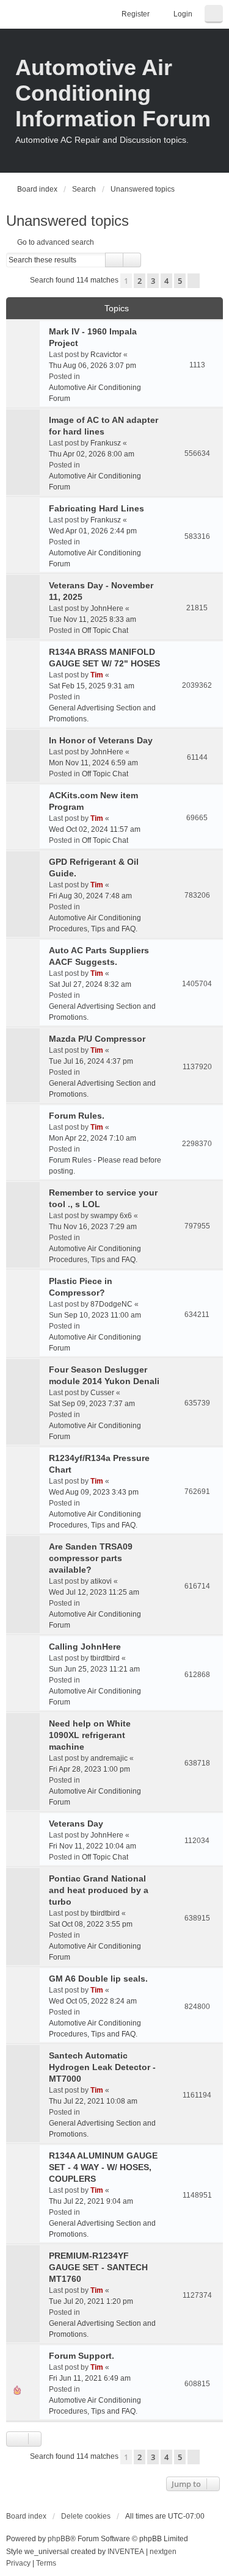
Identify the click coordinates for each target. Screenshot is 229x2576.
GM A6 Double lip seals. (98, 1979)
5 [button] (180, 281)
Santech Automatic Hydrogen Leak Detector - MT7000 (102, 2067)
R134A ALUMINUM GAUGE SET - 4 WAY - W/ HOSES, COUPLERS (103, 2167)
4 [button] (166, 281)
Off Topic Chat (105, 630)
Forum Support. (82, 2356)
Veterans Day (76, 1824)
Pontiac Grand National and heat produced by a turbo (99, 1890)
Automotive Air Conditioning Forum (95, 393)
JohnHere (107, 608)
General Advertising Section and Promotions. (102, 713)
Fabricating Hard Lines (96, 508)
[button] (194, 281)
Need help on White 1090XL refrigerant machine (90, 1735)
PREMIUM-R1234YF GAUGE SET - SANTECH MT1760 (98, 2267)
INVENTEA (126, 2552)
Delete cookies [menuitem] (86, 2516)
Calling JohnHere (85, 1647)
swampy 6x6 (111, 1216)
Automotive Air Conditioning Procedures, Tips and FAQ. (95, 923)
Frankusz (106, 443)
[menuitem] (18, 2564)
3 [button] (153, 281)
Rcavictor (106, 355)
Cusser (102, 1393)
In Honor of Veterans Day (101, 740)
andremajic (109, 1758)
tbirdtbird (105, 1658)
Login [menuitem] (183, 14)
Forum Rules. (77, 1116)
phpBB (59, 2539)
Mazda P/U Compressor (97, 1039)
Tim (97, 675)
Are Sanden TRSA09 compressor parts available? (91, 1558)
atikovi (101, 1581)
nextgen (163, 2552)
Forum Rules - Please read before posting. (105, 1166)
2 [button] (140, 281)
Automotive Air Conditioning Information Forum (113, 93)
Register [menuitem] (136, 14)
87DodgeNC (111, 1304)
